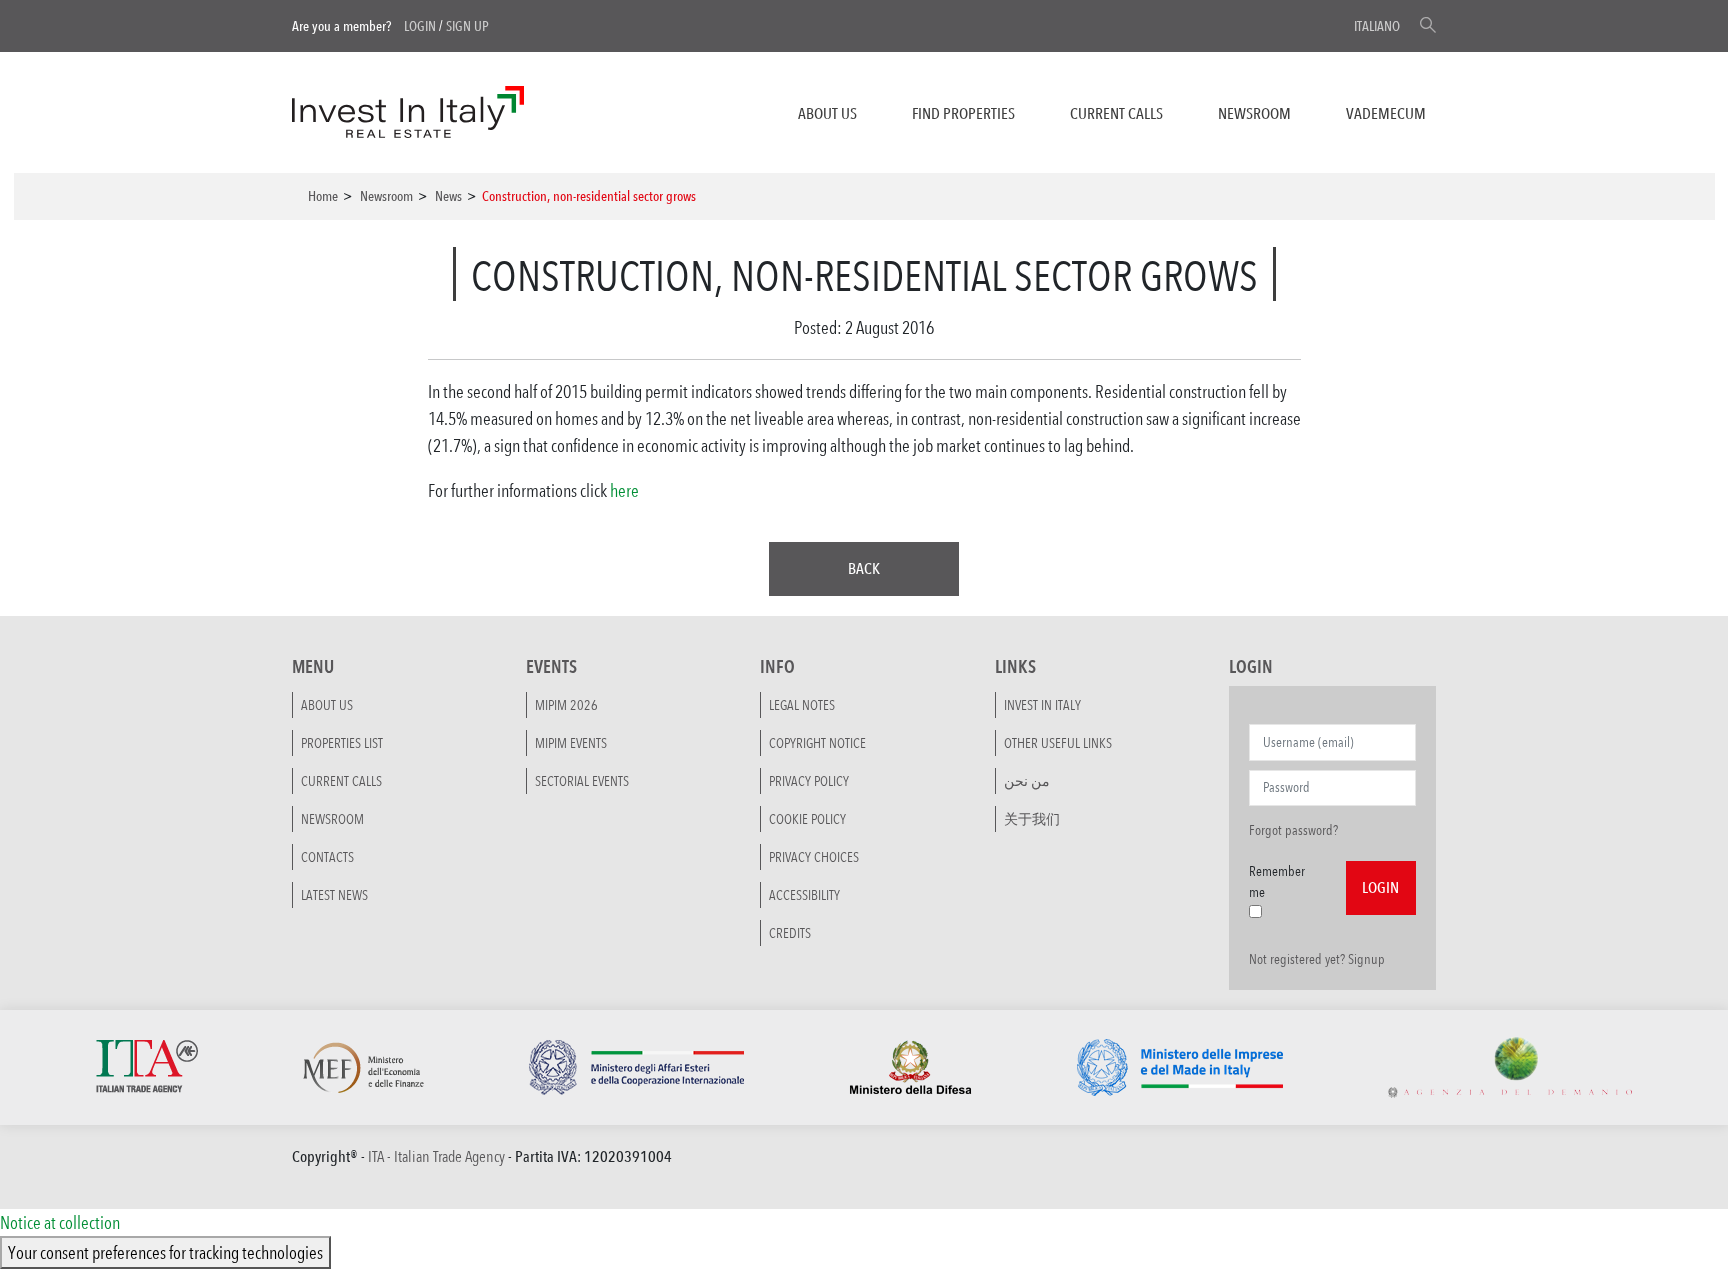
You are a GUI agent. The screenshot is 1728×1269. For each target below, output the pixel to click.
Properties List (342, 743)
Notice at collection (60, 1222)
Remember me (1277, 881)
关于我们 (1032, 819)
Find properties (963, 113)
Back (864, 568)
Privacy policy (809, 781)
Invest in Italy (1042, 705)
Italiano (1377, 26)
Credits (790, 933)
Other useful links (1058, 743)
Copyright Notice (817, 743)
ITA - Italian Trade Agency (436, 1156)
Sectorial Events (582, 781)
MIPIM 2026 (566, 705)
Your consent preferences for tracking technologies (165, 1252)
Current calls (1116, 113)
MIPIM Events (571, 743)
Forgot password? (1293, 830)
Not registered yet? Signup (1317, 959)
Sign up (467, 26)
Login (420, 26)
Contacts (327, 857)
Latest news (334, 895)
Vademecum (1386, 113)
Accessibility (804, 895)
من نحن (1027, 781)
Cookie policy (807, 819)
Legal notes (802, 705)
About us (827, 113)
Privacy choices (814, 857)
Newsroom (1254, 113)
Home (323, 196)
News (448, 196)
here (624, 490)
